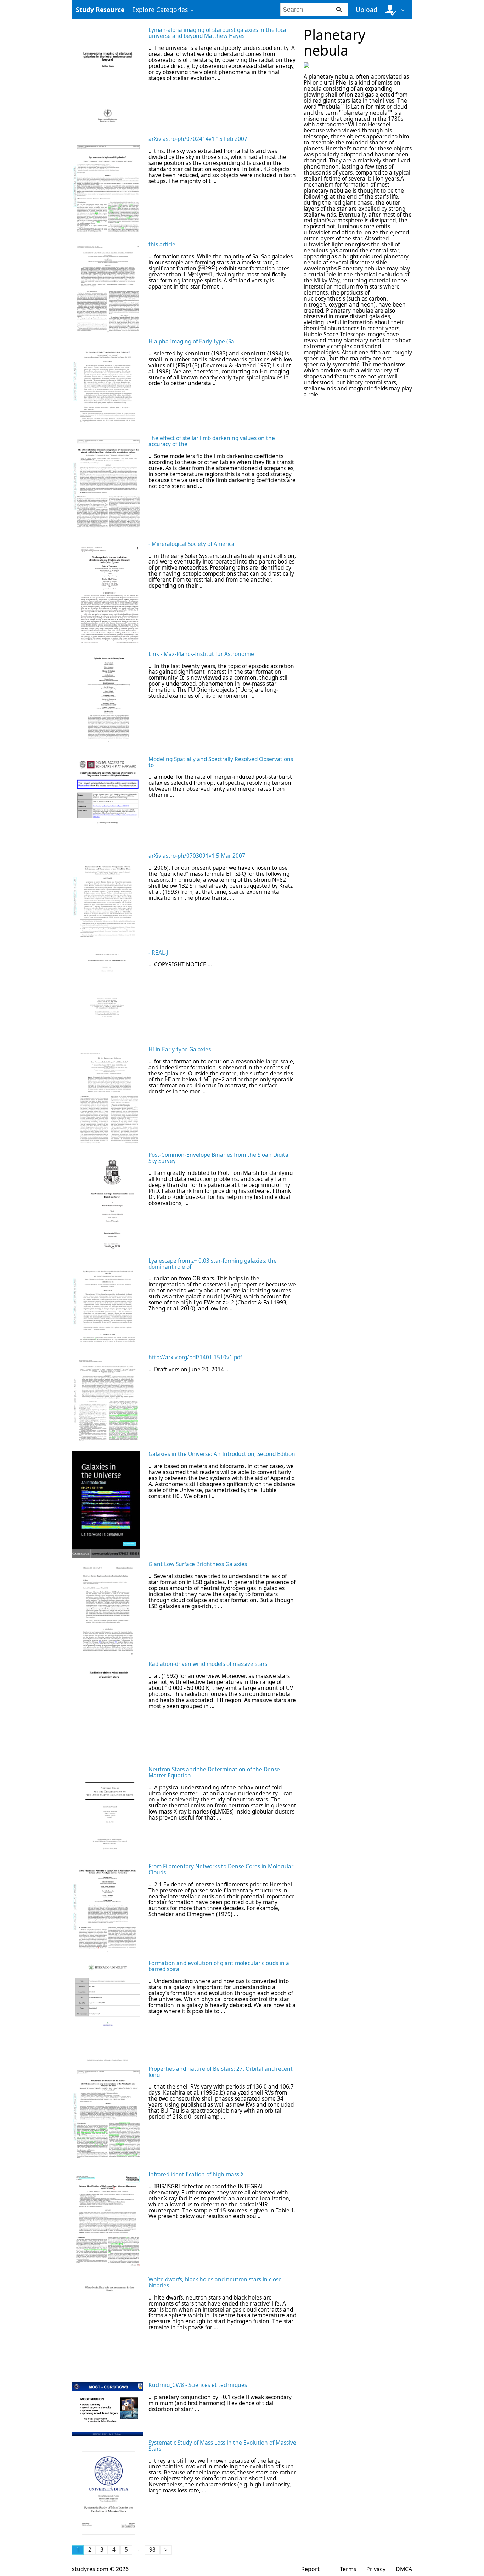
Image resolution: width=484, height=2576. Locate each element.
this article (162, 244)
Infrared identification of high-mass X (196, 2174)
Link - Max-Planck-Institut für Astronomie (201, 654)
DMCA (404, 2569)
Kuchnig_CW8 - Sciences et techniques (198, 2385)
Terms (348, 2569)
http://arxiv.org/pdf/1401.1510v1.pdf (195, 1357)
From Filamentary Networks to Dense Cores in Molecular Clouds (221, 1869)
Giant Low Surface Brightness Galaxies (198, 1564)
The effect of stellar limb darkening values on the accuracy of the (212, 441)
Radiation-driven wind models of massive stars (208, 1664)
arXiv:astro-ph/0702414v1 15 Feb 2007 (198, 139)
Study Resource (100, 10)
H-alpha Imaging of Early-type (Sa (191, 341)
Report (310, 2569)
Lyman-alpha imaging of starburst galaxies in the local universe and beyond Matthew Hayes (218, 33)
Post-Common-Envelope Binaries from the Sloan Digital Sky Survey (219, 1158)
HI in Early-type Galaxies (180, 1049)
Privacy (376, 2569)
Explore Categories (160, 10)
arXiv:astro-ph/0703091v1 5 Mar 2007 (197, 856)
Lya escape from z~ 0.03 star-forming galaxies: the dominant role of (213, 1264)
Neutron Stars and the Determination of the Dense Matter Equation (214, 1772)
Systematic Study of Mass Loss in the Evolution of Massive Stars (222, 2446)
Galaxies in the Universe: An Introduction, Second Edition (222, 1454)
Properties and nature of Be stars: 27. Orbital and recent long (221, 2072)
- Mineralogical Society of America (192, 544)
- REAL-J (158, 953)
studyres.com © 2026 (100, 2569)
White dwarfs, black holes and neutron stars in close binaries (215, 2283)
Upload (367, 10)
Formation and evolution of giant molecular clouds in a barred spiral (219, 1966)
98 (152, 2550)
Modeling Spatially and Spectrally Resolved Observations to (221, 762)
